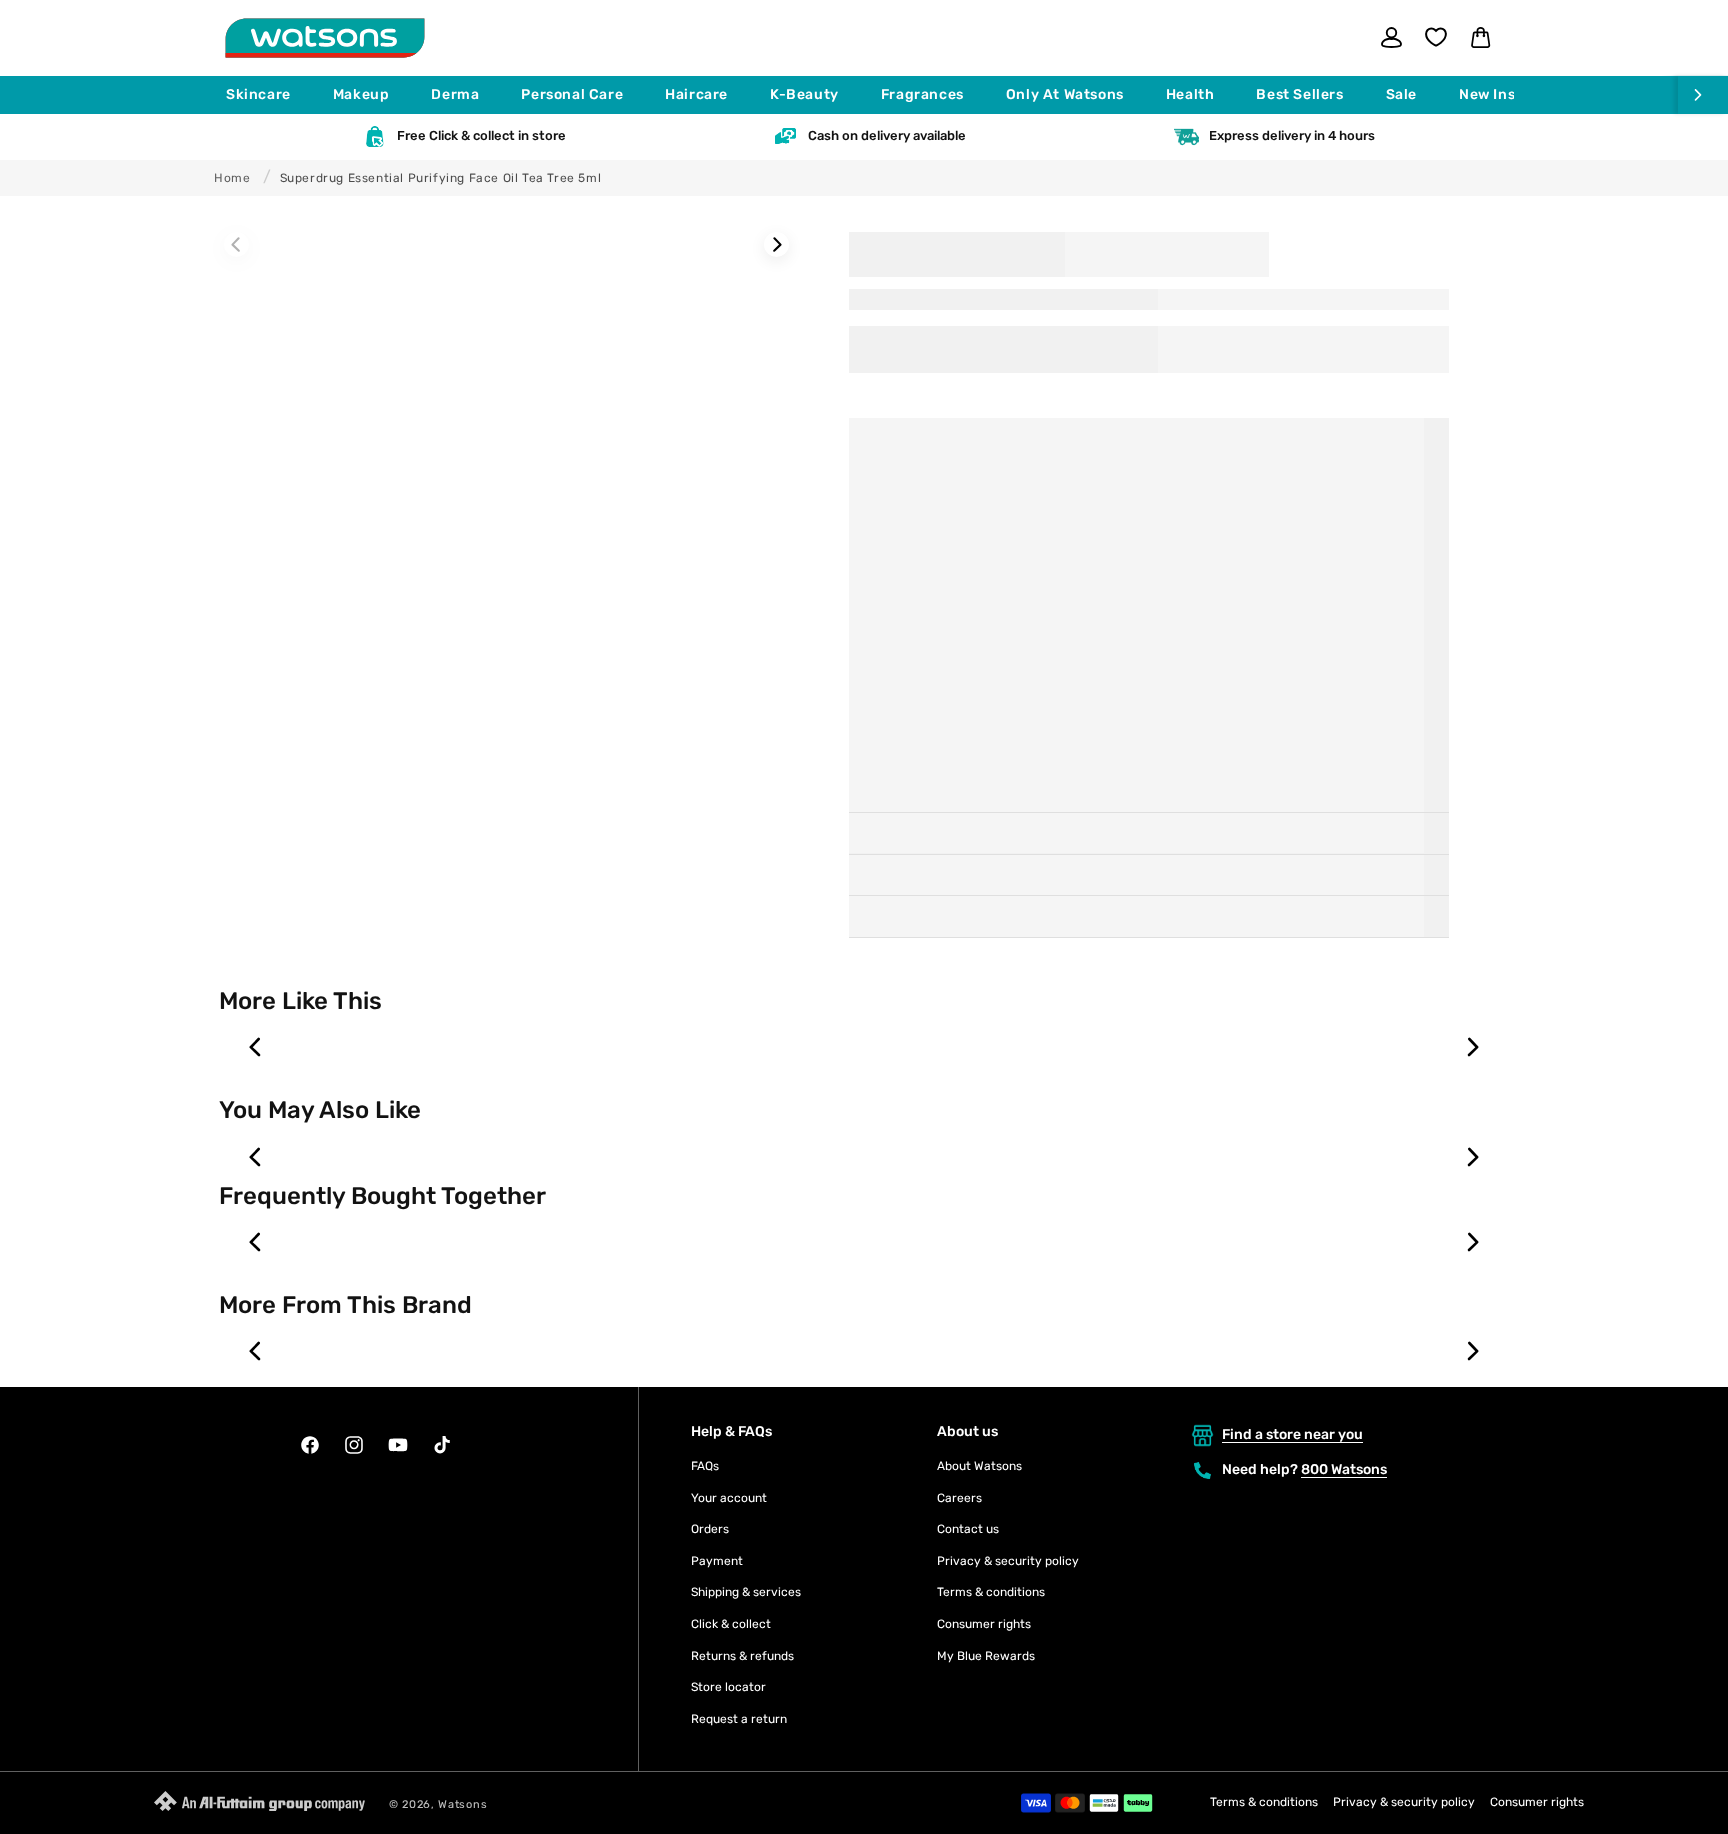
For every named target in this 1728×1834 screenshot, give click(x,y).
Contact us (968, 1529)
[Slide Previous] (236, 244)
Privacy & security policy (1008, 1561)
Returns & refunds (742, 1656)
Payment (717, 1561)
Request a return (739, 1719)
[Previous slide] (256, 1047)
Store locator (728, 1687)
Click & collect (731, 1624)
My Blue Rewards (986, 1656)
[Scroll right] (1703, 95)
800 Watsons (1344, 1469)
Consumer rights (984, 1624)
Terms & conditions (991, 1592)
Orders (710, 1529)
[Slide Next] (776, 244)
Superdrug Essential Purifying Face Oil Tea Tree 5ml (441, 178)
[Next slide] (1472, 1047)
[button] (267, 95)
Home (232, 178)
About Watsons (979, 1466)
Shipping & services (746, 1592)
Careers (959, 1498)
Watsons (462, 1804)
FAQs (705, 1466)
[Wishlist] (1436, 37)
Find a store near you (1292, 1434)
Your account (729, 1498)
